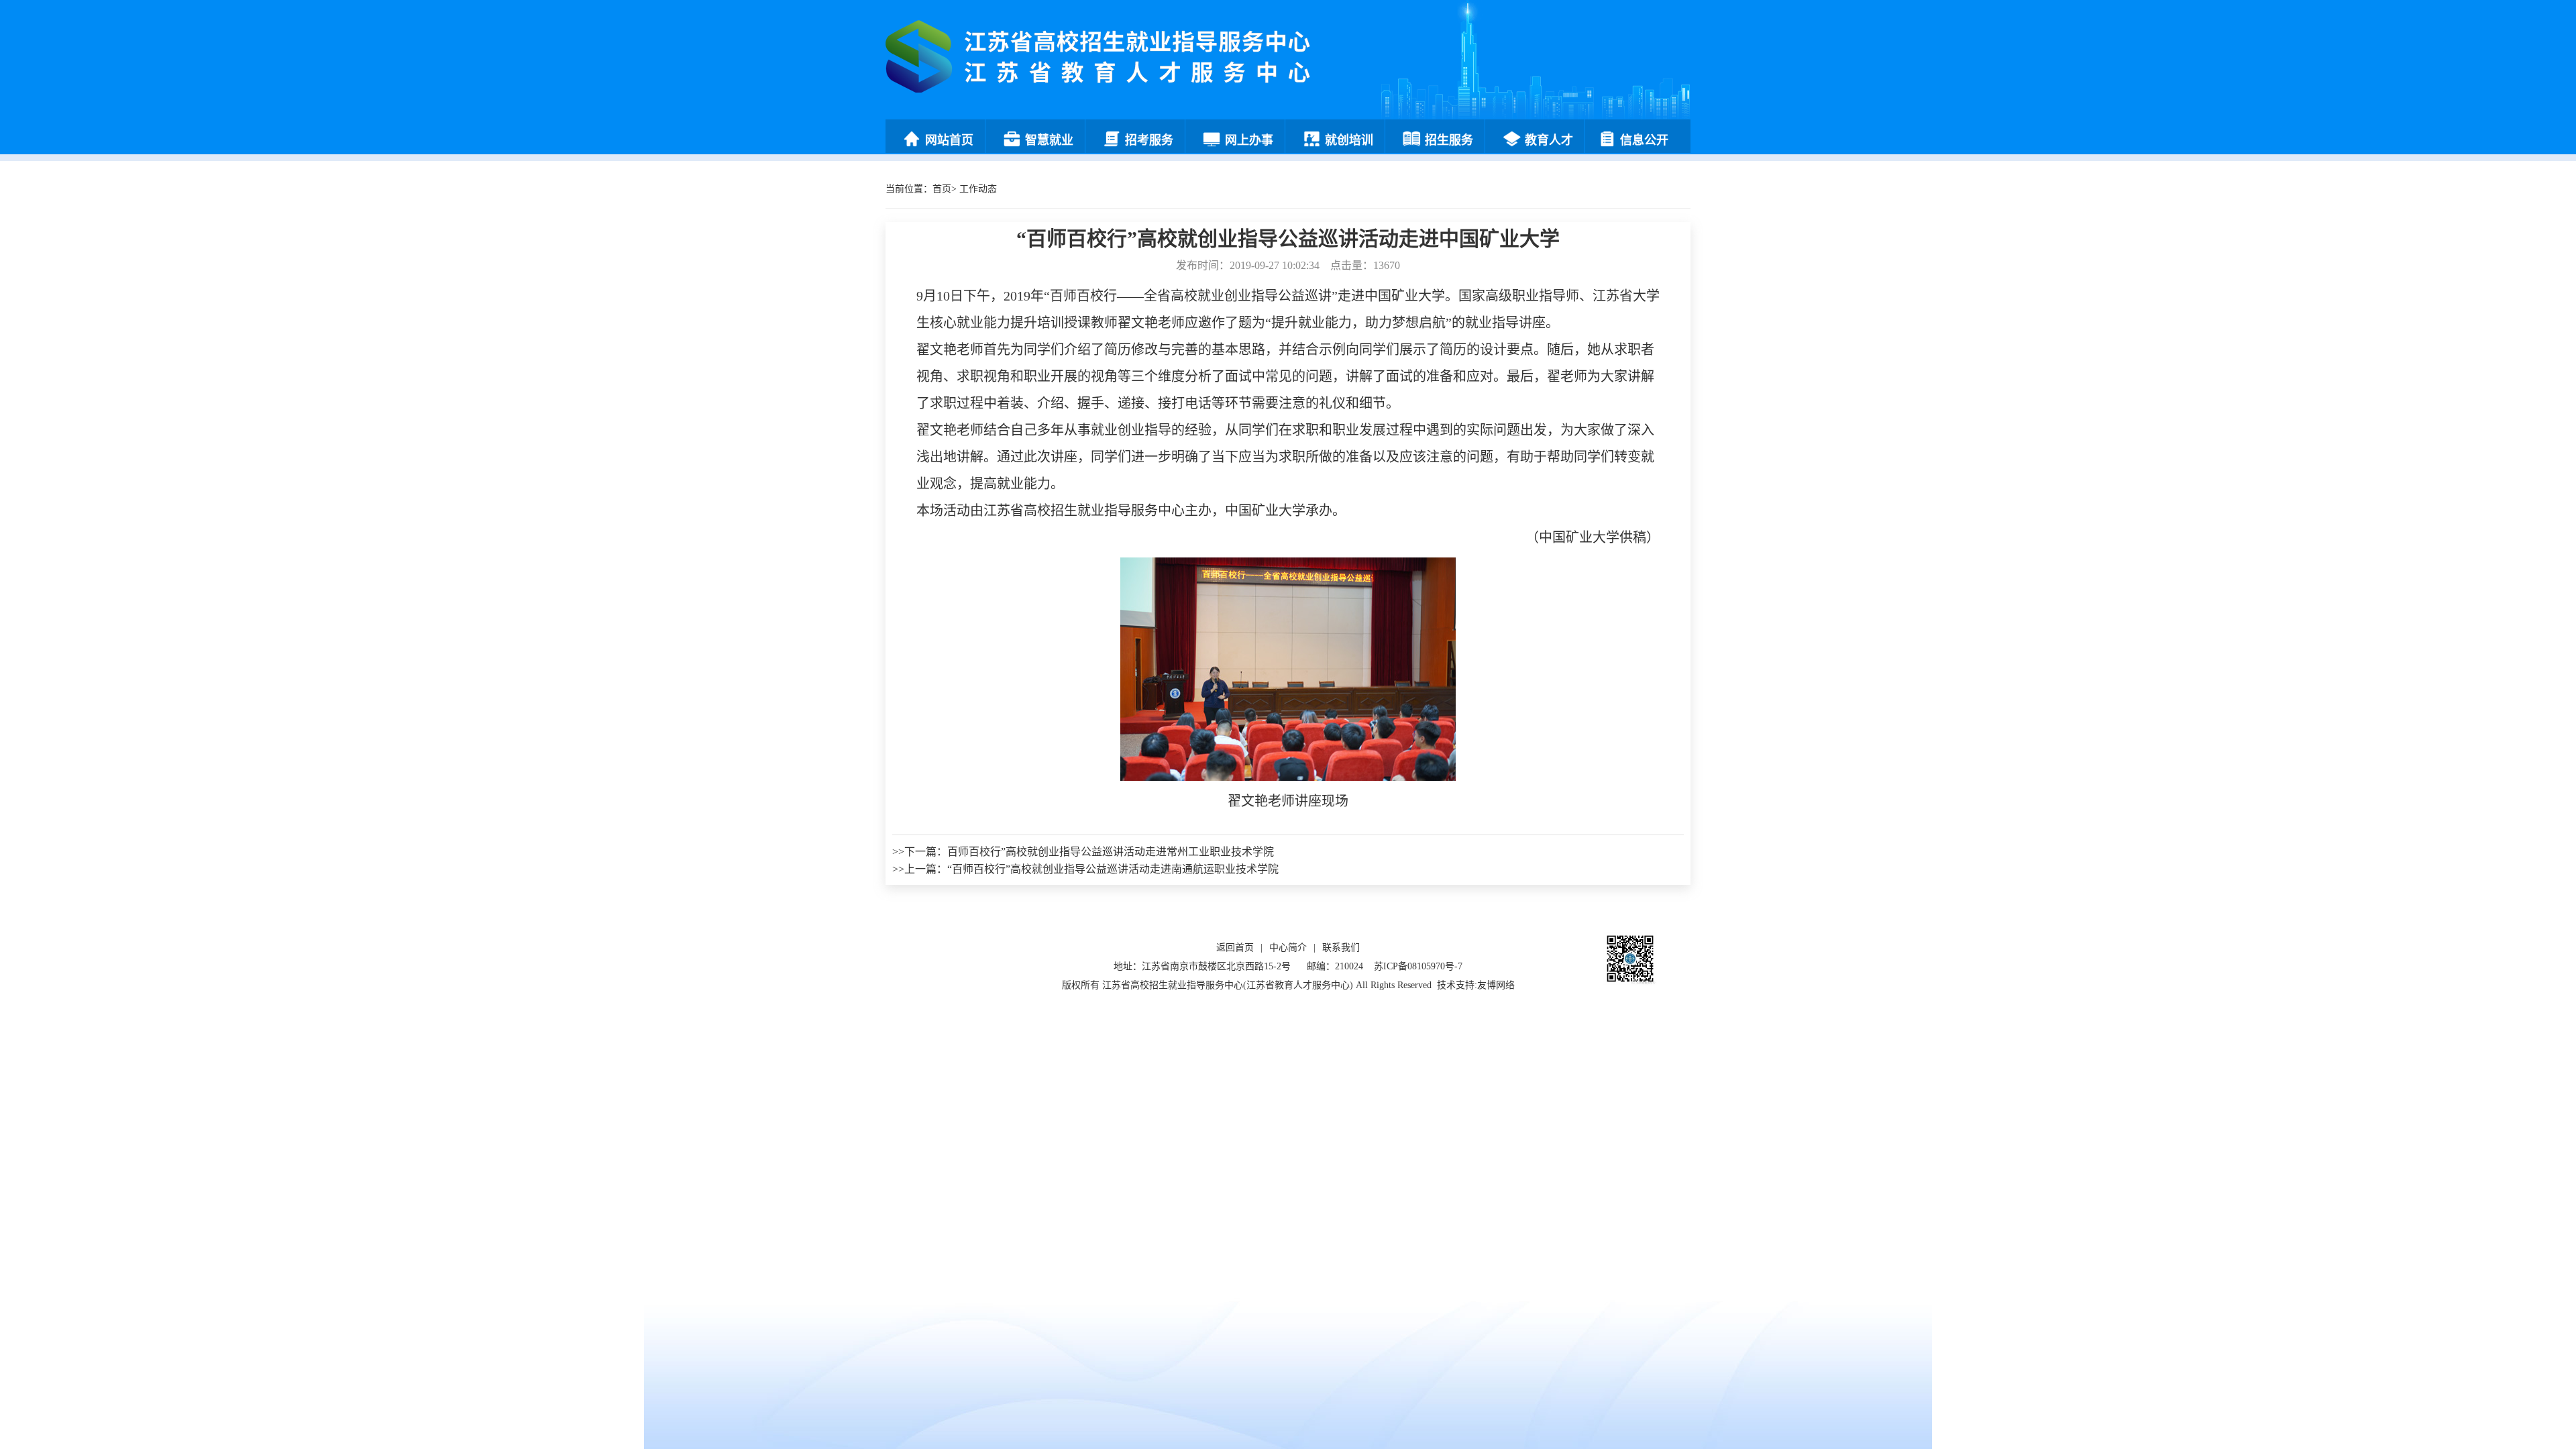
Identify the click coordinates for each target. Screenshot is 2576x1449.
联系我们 (1341, 948)
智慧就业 (1049, 140)
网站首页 (949, 140)
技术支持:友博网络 (1476, 985)
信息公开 (1644, 140)
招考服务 (1149, 140)
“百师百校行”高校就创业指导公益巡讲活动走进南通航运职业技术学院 (1113, 869)
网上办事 (1249, 140)
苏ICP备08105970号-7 (1418, 966)
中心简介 (1288, 948)
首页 (942, 189)
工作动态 (978, 189)
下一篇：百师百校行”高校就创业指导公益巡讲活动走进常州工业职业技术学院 (1089, 852)
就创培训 (1349, 140)
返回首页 (1235, 948)
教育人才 (1549, 140)
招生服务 (1449, 140)
